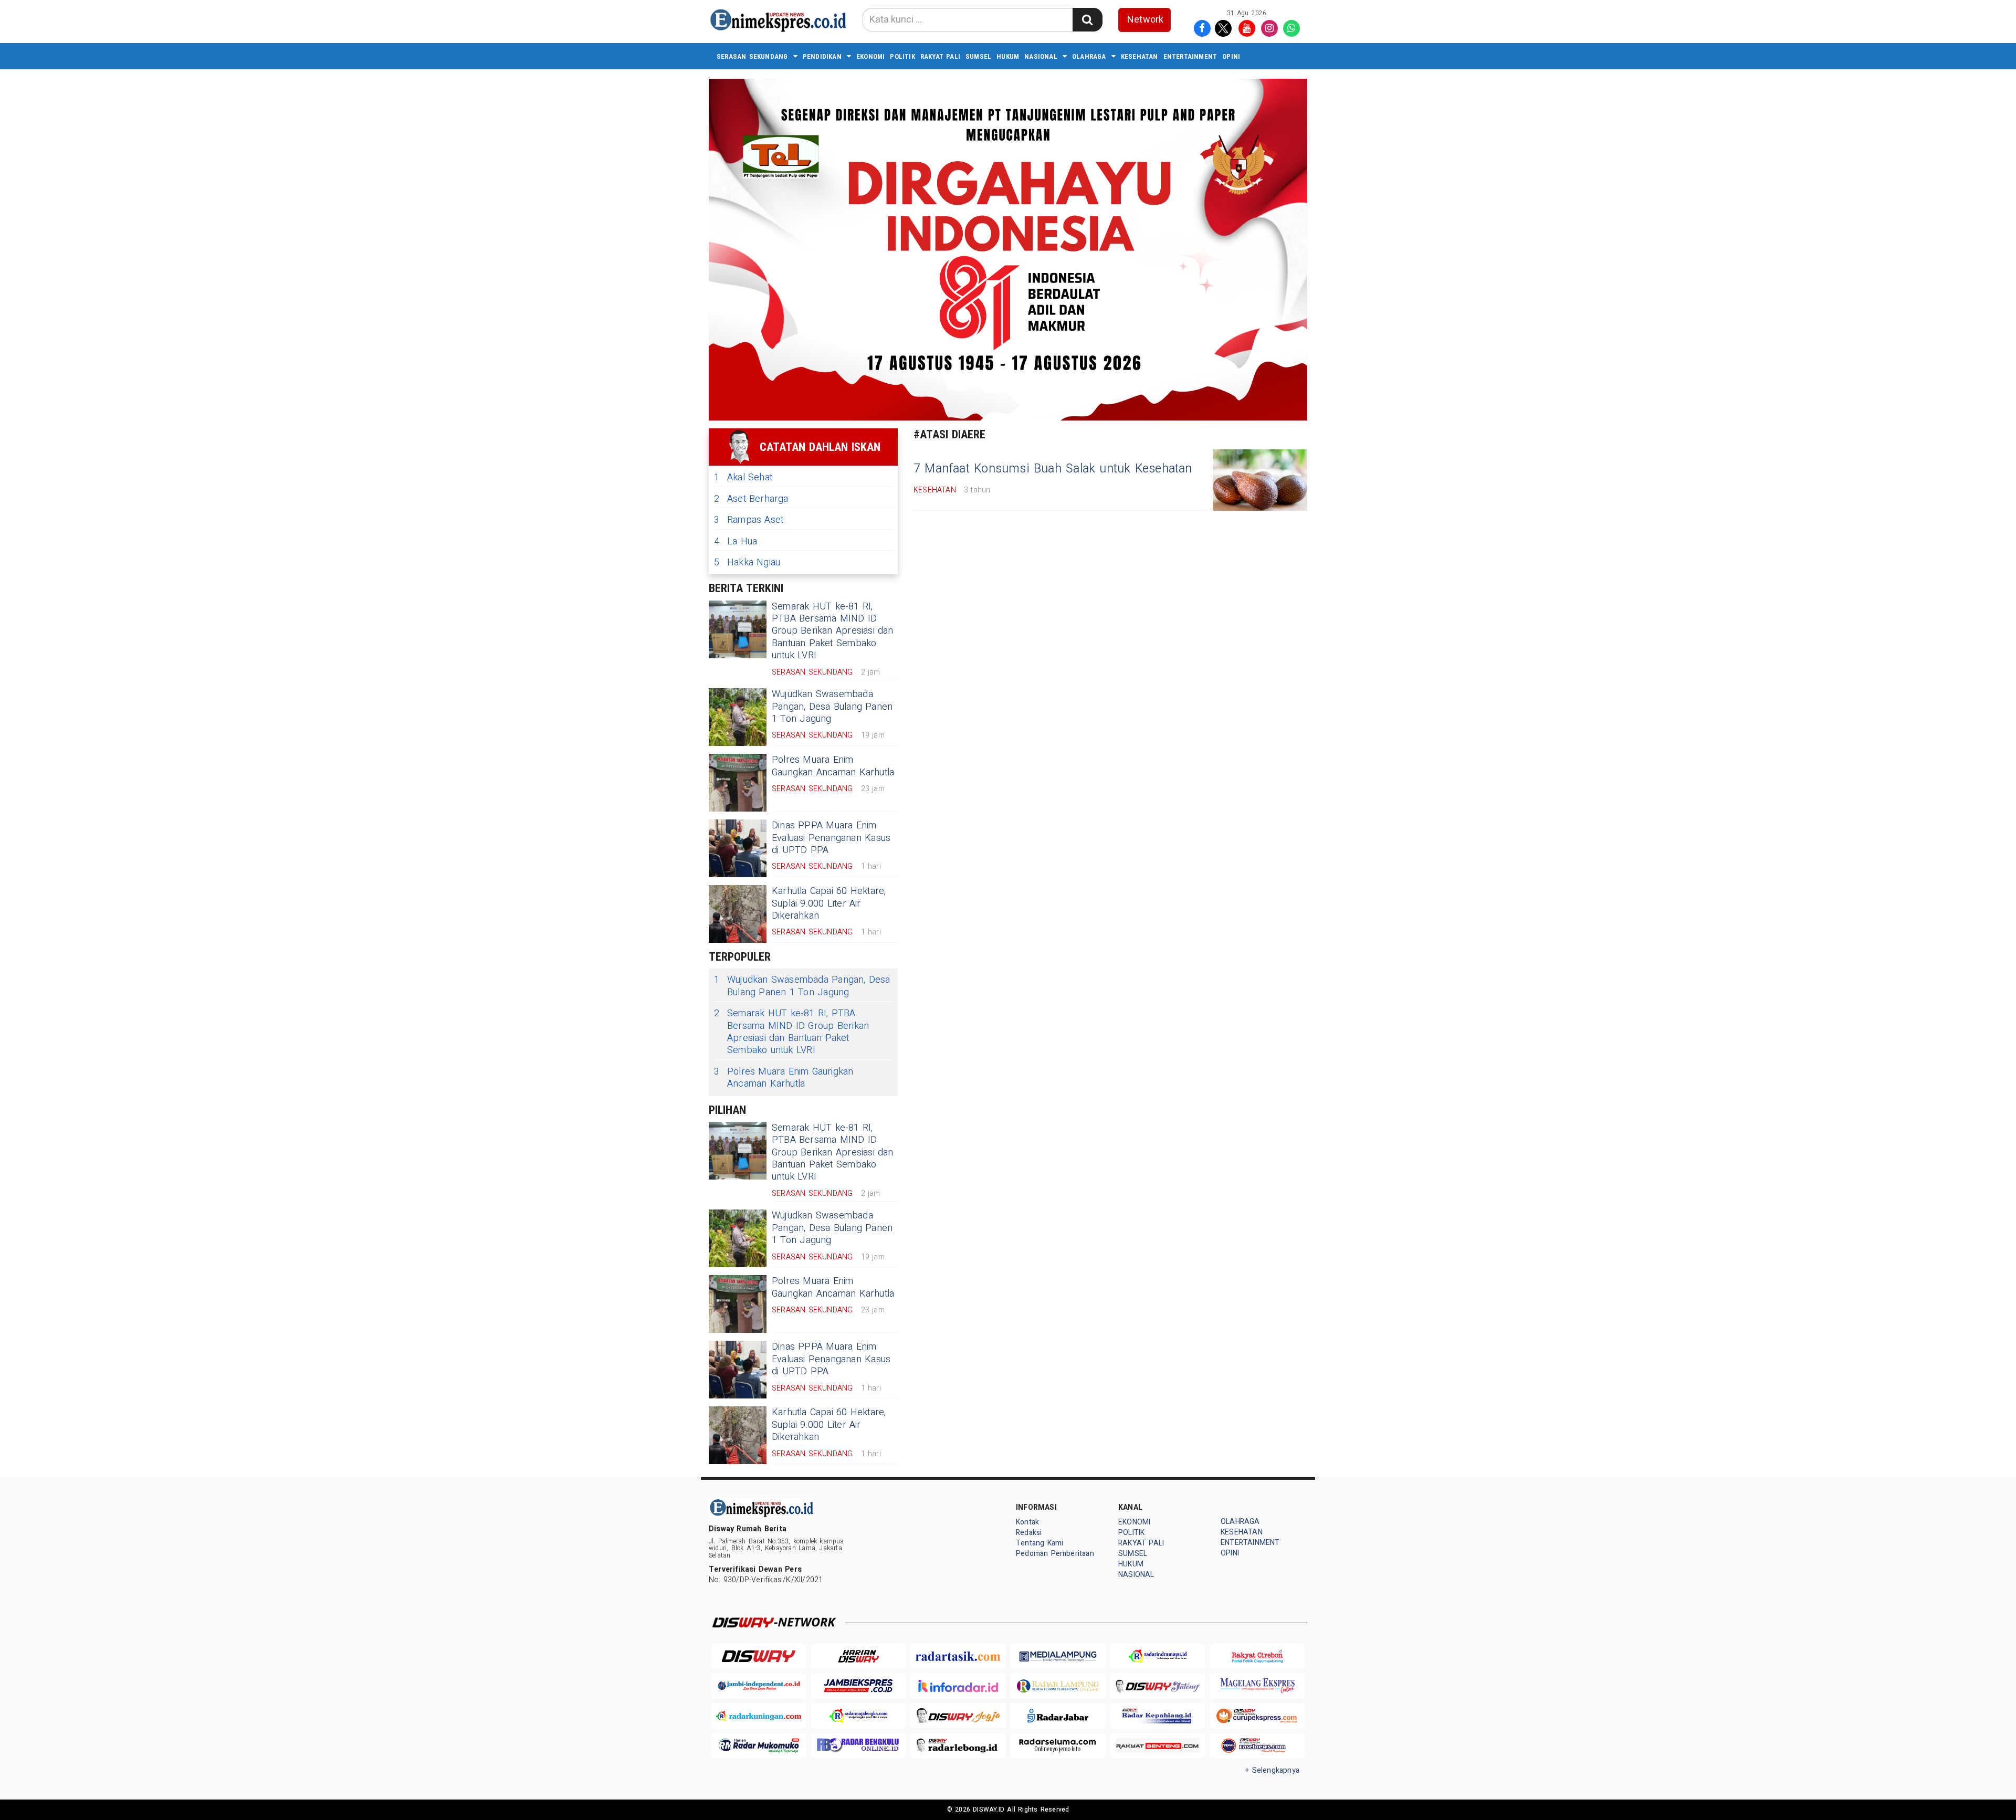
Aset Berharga (751, 499)
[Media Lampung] (1058, 1656)
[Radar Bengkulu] (858, 1746)
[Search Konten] (1087, 20)
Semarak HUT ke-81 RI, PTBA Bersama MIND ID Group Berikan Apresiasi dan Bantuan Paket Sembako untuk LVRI (833, 631)
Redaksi (1029, 1533)
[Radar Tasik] (958, 1656)
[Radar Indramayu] (1158, 1656)
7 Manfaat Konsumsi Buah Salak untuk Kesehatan (1053, 469)
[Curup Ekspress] (1257, 1716)
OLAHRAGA (1089, 56)
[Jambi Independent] (759, 1686)
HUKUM (1008, 56)
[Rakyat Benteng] (1158, 1746)
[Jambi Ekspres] (858, 1686)
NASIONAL (1041, 56)
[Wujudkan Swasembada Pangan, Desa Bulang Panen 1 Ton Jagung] (738, 717)
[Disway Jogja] (958, 1716)
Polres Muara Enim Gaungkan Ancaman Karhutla (833, 766)
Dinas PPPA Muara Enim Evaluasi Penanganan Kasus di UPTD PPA (831, 838)
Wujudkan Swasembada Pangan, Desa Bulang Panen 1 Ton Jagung (832, 707)
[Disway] (759, 1656)
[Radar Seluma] (1058, 1746)
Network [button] (1145, 20)
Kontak (1027, 1522)
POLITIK (902, 56)
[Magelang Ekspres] (1257, 1686)
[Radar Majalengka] (858, 1716)
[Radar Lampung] (1058, 1686)
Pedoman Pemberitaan (1055, 1554)
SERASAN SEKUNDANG (752, 56)
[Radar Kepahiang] (1158, 1716)
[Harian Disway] (858, 1656)
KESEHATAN (1140, 56)
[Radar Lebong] (958, 1746)
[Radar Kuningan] (759, 1716)
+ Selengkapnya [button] (1272, 1770)
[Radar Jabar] (1058, 1716)
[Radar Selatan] (1257, 1746)
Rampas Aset (749, 520)
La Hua (736, 541)
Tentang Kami (1040, 1543)
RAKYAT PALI (940, 56)
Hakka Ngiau (747, 562)
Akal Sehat (743, 477)
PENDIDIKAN (822, 56)
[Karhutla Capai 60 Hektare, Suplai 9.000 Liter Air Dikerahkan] (738, 914)
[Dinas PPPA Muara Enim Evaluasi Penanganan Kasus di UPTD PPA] (738, 848)
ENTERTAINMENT (1190, 56)
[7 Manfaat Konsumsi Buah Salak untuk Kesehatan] (1260, 480)
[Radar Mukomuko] (759, 1746)
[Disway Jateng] (1158, 1686)
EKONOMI (870, 56)
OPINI (1231, 56)
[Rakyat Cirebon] (1257, 1656)
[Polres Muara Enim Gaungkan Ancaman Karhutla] (738, 783)
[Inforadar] (958, 1686)
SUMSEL (978, 56)
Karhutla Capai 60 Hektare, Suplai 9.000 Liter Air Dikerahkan (829, 903)
